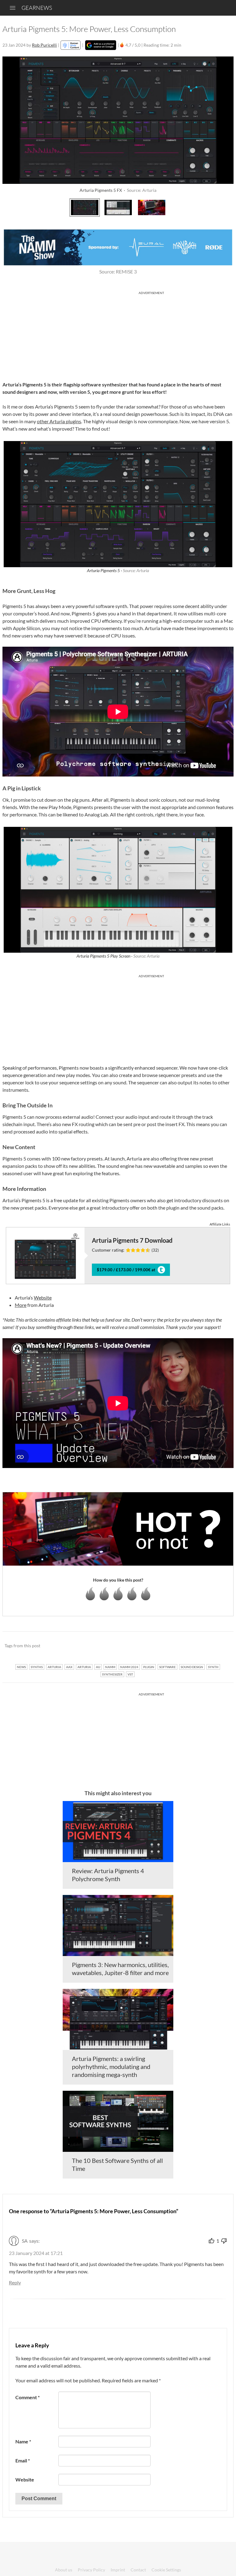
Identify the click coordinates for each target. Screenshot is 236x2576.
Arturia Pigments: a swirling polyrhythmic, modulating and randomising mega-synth (111, 2067)
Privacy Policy (91, 2570)
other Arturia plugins (59, 421)
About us (64, 2570)
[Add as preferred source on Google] (101, 45)
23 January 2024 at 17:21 (36, 2253)
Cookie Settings (166, 2570)
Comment (28, 2397)
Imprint (118, 2570)
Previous (11, 207)
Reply (15, 2282)
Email (23, 2460)
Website (43, 1298)
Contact (138, 2570)
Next (225, 207)
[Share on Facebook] (198, 1646)
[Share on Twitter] (221, 1646)
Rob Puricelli (44, 45)
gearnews (37, 8)
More (21, 1305)
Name (23, 2441)
